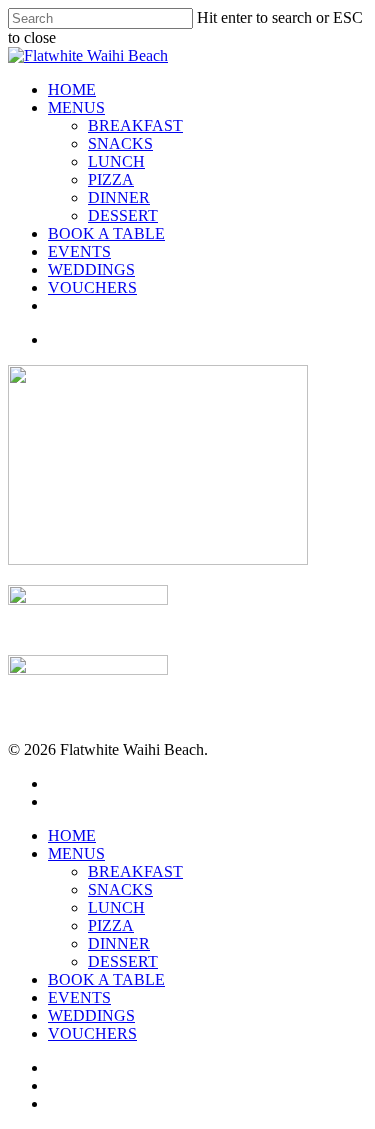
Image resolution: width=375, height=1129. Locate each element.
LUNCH (116, 161)
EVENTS (79, 251)
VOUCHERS (92, 287)
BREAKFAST (135, 125)
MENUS (76, 107)
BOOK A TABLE (106, 233)
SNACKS (120, 143)
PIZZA (111, 179)
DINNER (119, 197)
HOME (72, 89)
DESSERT (123, 215)
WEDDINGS (91, 269)
